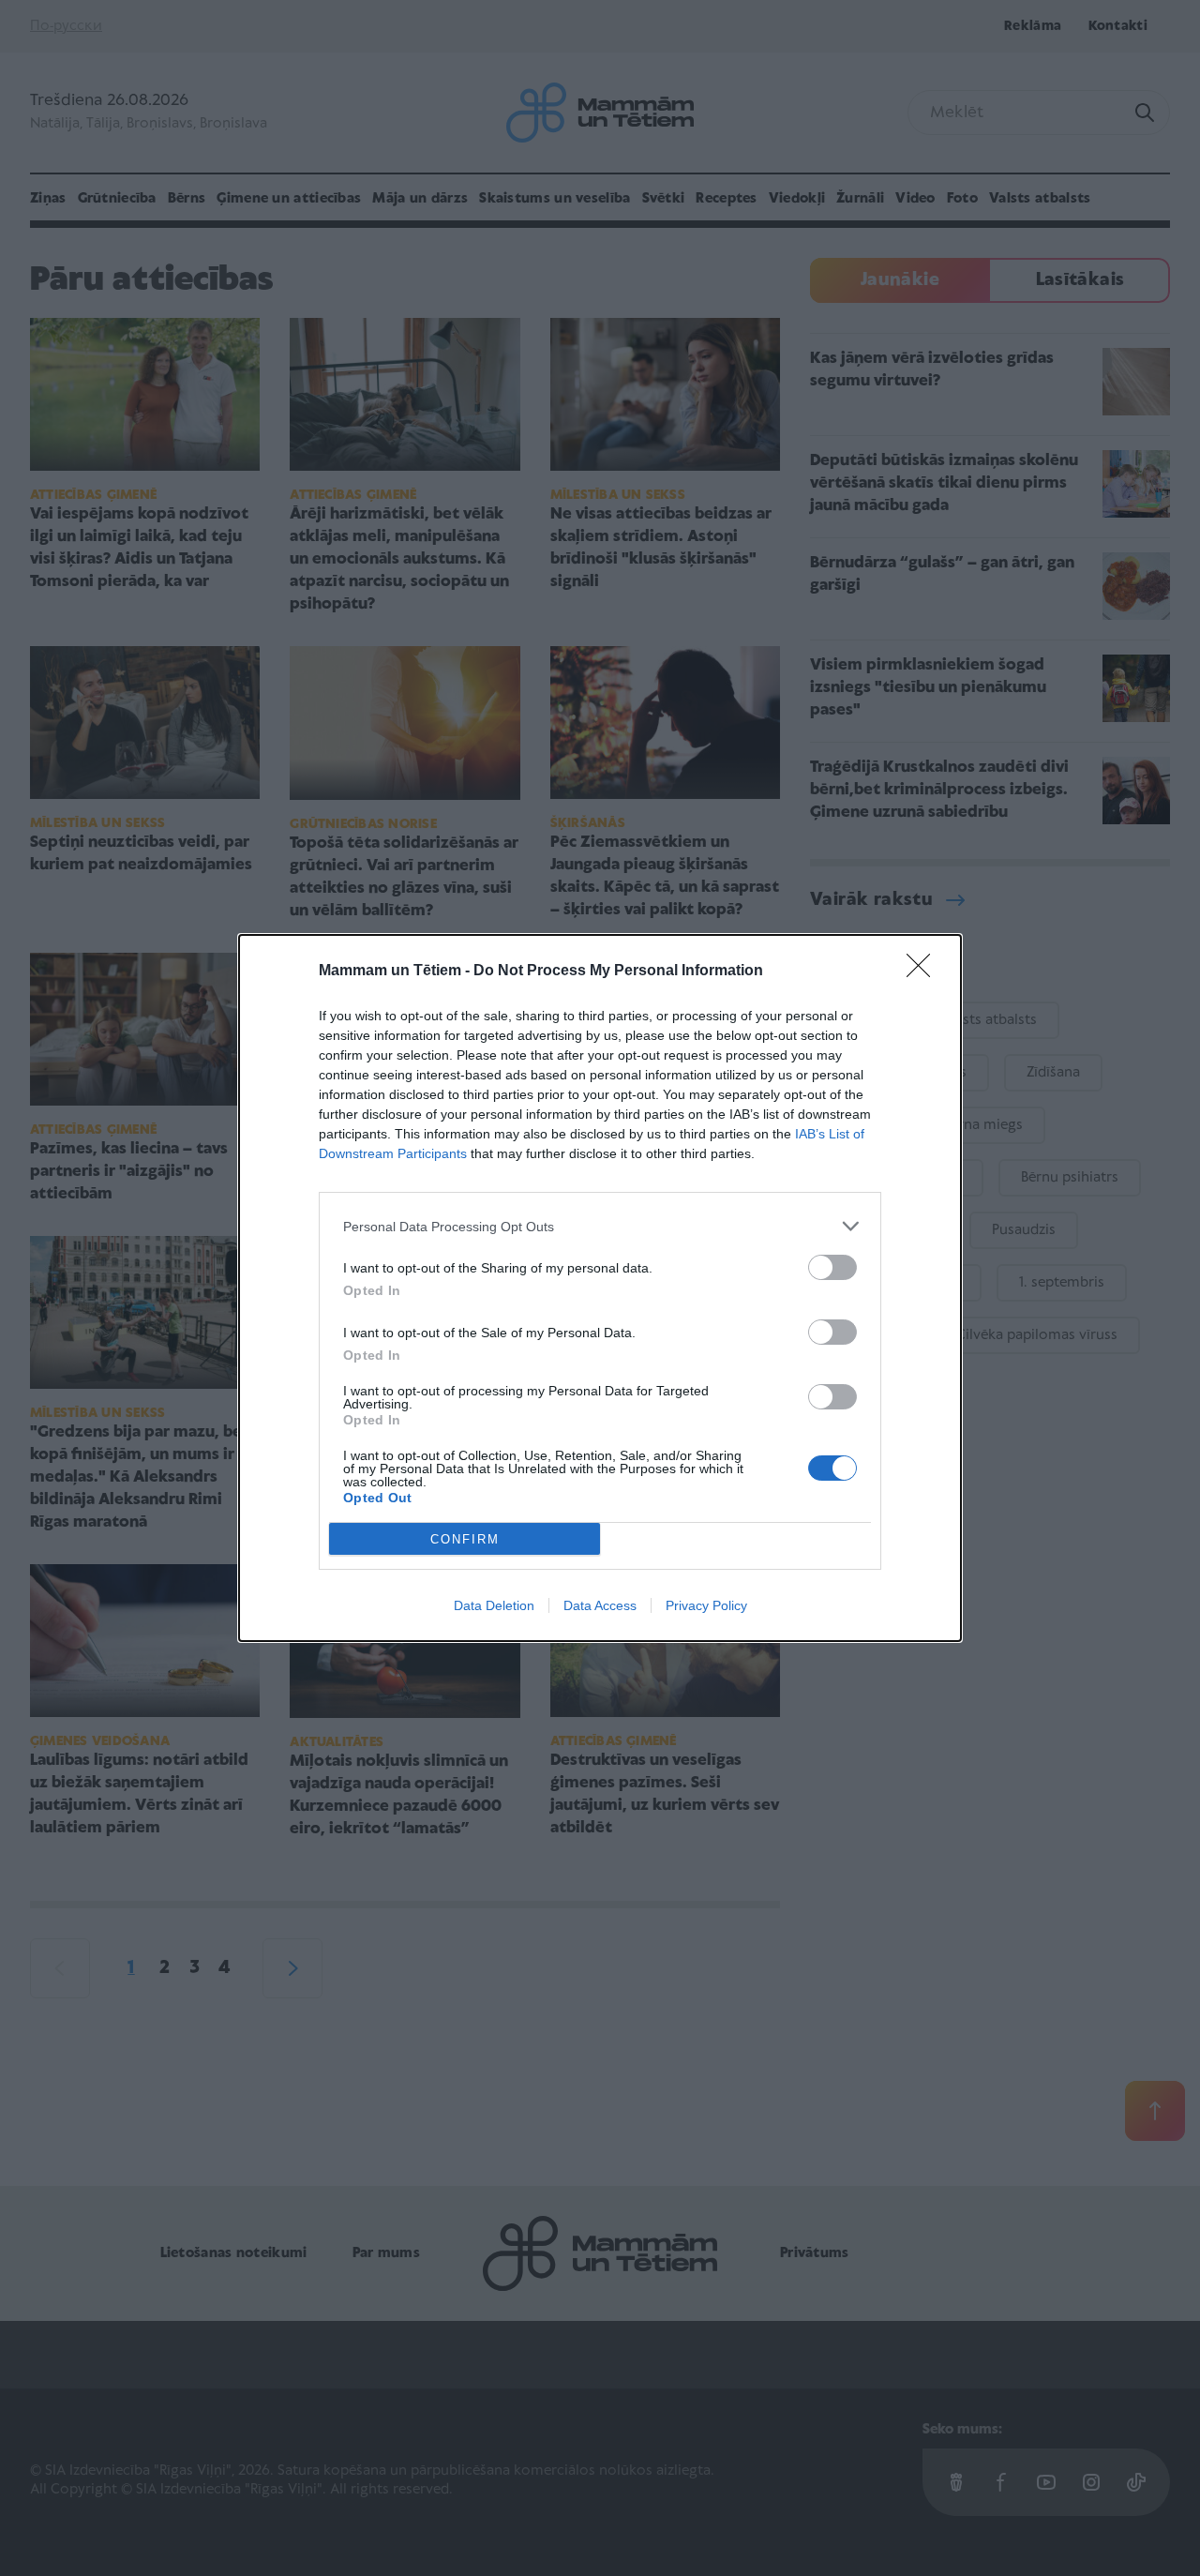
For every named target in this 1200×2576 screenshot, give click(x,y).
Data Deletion (494, 1605)
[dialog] (600, 1288)
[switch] (832, 1267)
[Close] (924, 972)
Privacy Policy (706, 1605)
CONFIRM (465, 1539)
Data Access (600, 1605)
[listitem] (600, 1226)
